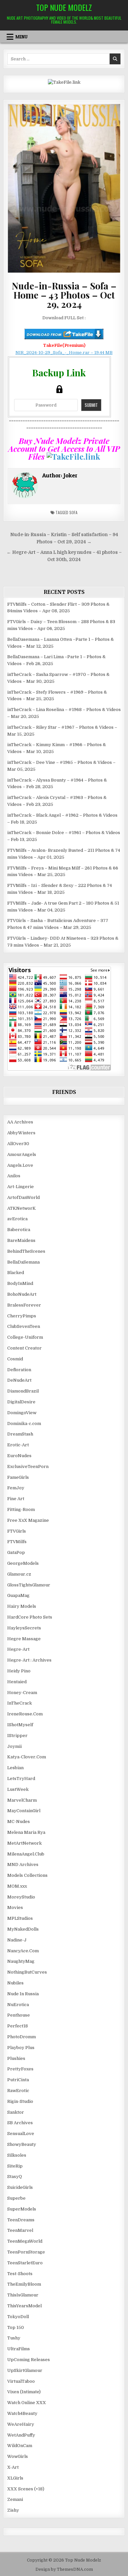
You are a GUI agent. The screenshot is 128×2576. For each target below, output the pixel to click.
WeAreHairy (21, 2424)
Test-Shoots (20, 2274)
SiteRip (15, 2166)
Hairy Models (22, 1606)
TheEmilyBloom (24, 2284)
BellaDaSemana (23, 1262)
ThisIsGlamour (23, 2295)
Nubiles (15, 1983)
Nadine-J (17, 1940)
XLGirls (15, 2478)
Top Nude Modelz (64, 7)
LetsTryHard (21, 1779)
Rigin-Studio (20, 2101)
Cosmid (15, 1359)
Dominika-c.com (24, 1424)
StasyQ (15, 2177)
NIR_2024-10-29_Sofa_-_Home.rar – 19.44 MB (64, 353)
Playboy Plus (21, 2048)
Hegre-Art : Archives (29, 1660)
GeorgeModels (23, 1563)
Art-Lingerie (21, 1187)
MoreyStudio (21, 1897)
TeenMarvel (20, 2230)
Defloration (19, 1370)
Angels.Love (20, 1165)
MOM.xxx (17, 1886)
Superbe (16, 2198)
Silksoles (17, 2155)
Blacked (16, 1273)
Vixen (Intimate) (24, 2392)
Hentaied (17, 1682)
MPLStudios (20, 1918)
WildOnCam (20, 2446)
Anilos (14, 1176)
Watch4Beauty (22, 2413)
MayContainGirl (24, 1811)
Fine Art (16, 1499)
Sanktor (16, 2112)
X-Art (13, 2467)
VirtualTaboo (21, 2381)
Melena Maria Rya (26, 1832)
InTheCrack (20, 1703)
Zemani (15, 2499)
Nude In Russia (23, 1994)
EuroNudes (19, 1456)
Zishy (13, 2510)
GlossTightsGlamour (29, 1585)
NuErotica (18, 2005)
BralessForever (24, 1305)
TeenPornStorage (26, 2252)
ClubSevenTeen (24, 1326)
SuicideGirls (20, 2187)
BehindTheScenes (26, 1251)
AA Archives (20, 1122)
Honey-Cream (22, 1693)
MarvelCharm (22, 1800)
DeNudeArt (19, 1380)
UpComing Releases (29, 2360)
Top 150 (16, 2327)
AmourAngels (22, 1154)
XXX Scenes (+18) (26, 2489)
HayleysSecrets (24, 1628)
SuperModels (22, 2209)
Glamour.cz (19, 1574)
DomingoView (22, 1413)
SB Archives (20, 2123)
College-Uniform (25, 1337)
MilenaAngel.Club (26, 1854)
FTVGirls (17, 1531)
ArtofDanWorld (23, 1197)
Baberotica (19, 1230)
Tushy (14, 2338)
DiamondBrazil (23, 1391)
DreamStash (20, 1434)
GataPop (16, 1552)
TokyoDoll (18, 2317)
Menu (21, 37)
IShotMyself (20, 1725)
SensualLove (21, 2134)
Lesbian (15, 1768)
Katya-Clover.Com (27, 1757)
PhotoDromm (21, 2037)
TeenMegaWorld (25, 2241)
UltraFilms (19, 2349)
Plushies (16, 2058)
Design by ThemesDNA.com (64, 2569)
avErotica (17, 1219)
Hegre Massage (24, 1639)
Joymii (14, 1746)
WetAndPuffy (21, 2435)
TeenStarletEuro (25, 2263)
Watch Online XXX (27, 2403)
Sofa (73, 512)
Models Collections (27, 1875)
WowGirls (18, 2456)
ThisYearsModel (24, 2306)
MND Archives (23, 1864)
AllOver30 (18, 1144)
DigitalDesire (21, 1402)
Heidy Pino (19, 1671)
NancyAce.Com (23, 1951)
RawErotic (18, 2091)
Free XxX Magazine (28, 1520)
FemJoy (16, 1488)
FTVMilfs (17, 1542)
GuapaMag (18, 1595)
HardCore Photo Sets (30, 1617)
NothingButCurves (27, 1972)
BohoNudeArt (22, 1294)
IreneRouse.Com (25, 1714)
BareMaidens (21, 1240)
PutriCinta (18, 2080)
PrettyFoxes (20, 2069)
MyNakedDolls (23, 1929)
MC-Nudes (19, 1822)
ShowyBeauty (22, 2144)
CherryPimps (22, 1316)
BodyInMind (20, 1283)
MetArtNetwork (24, 1843)
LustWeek (18, 1789)
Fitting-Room (21, 1509)
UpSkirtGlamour (25, 2370)
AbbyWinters (21, 1133)
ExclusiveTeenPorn (28, 1466)
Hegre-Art (18, 1649)
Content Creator (24, 1348)
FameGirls (18, 1477)
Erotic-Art (18, 1445)
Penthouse (19, 2015)
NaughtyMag (21, 1961)
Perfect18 (18, 2026)
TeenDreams (21, 2220)
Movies (15, 1907)
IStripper (17, 1736)
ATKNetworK (21, 1208)
